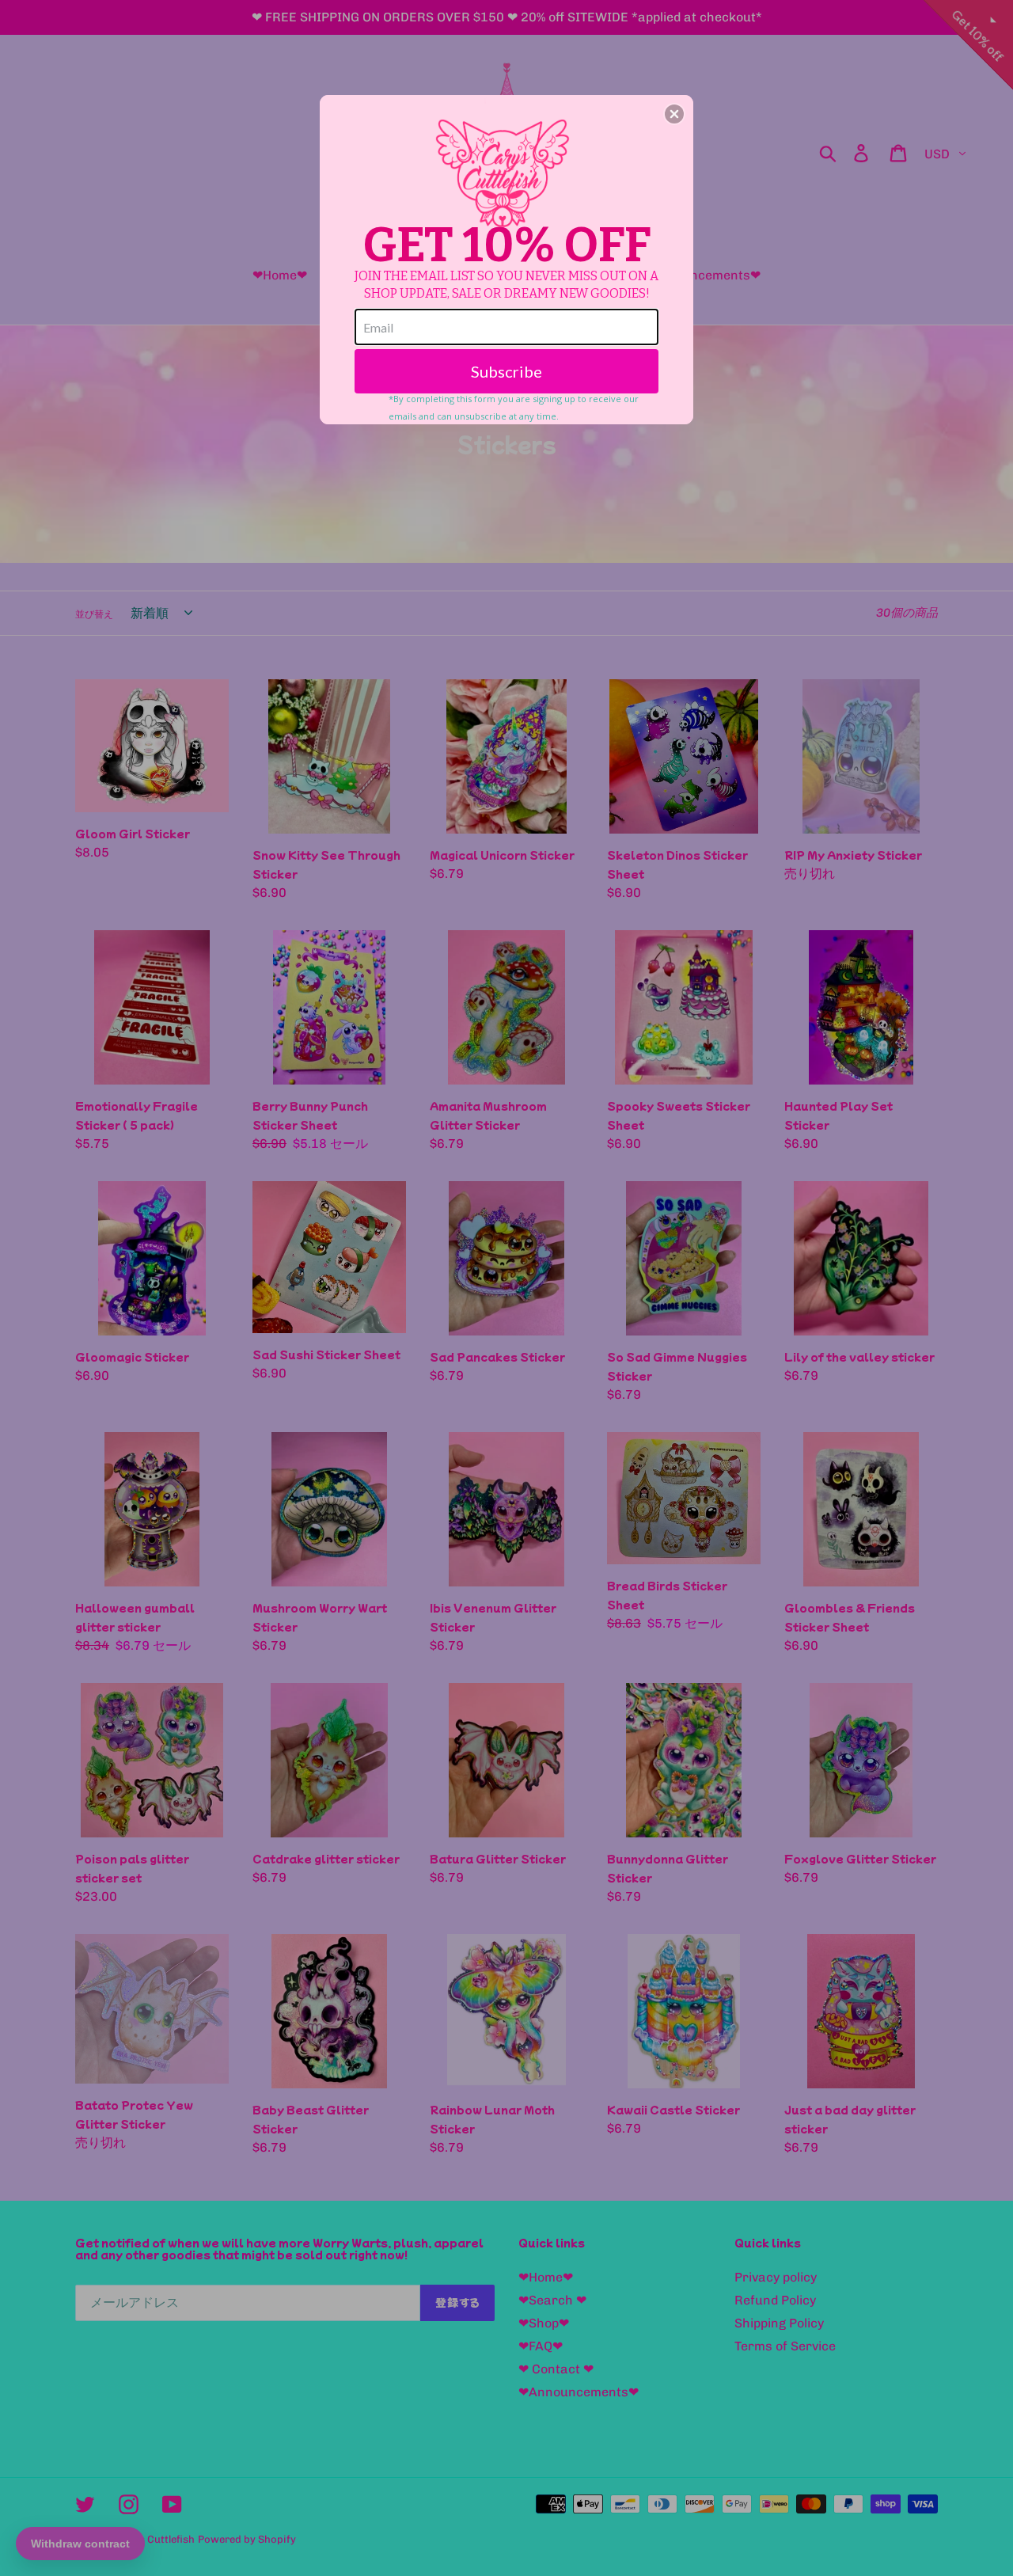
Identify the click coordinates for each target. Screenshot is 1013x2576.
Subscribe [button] (506, 371)
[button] (674, 114)
